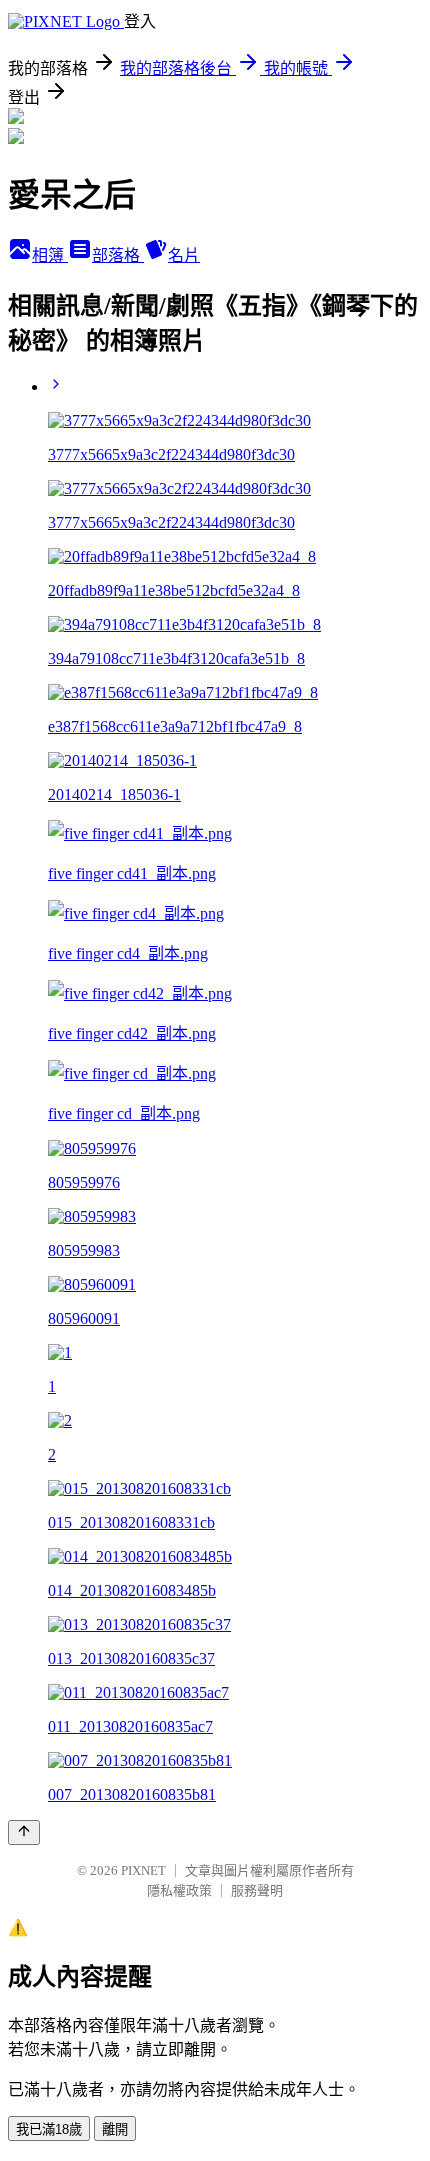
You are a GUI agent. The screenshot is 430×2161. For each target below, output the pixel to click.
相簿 (50, 255)
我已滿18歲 (49, 2129)
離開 (115, 2129)
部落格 (118, 255)
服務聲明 (257, 1890)
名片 (184, 255)
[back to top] (24, 1832)
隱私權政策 (179, 1890)
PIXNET (143, 1870)
